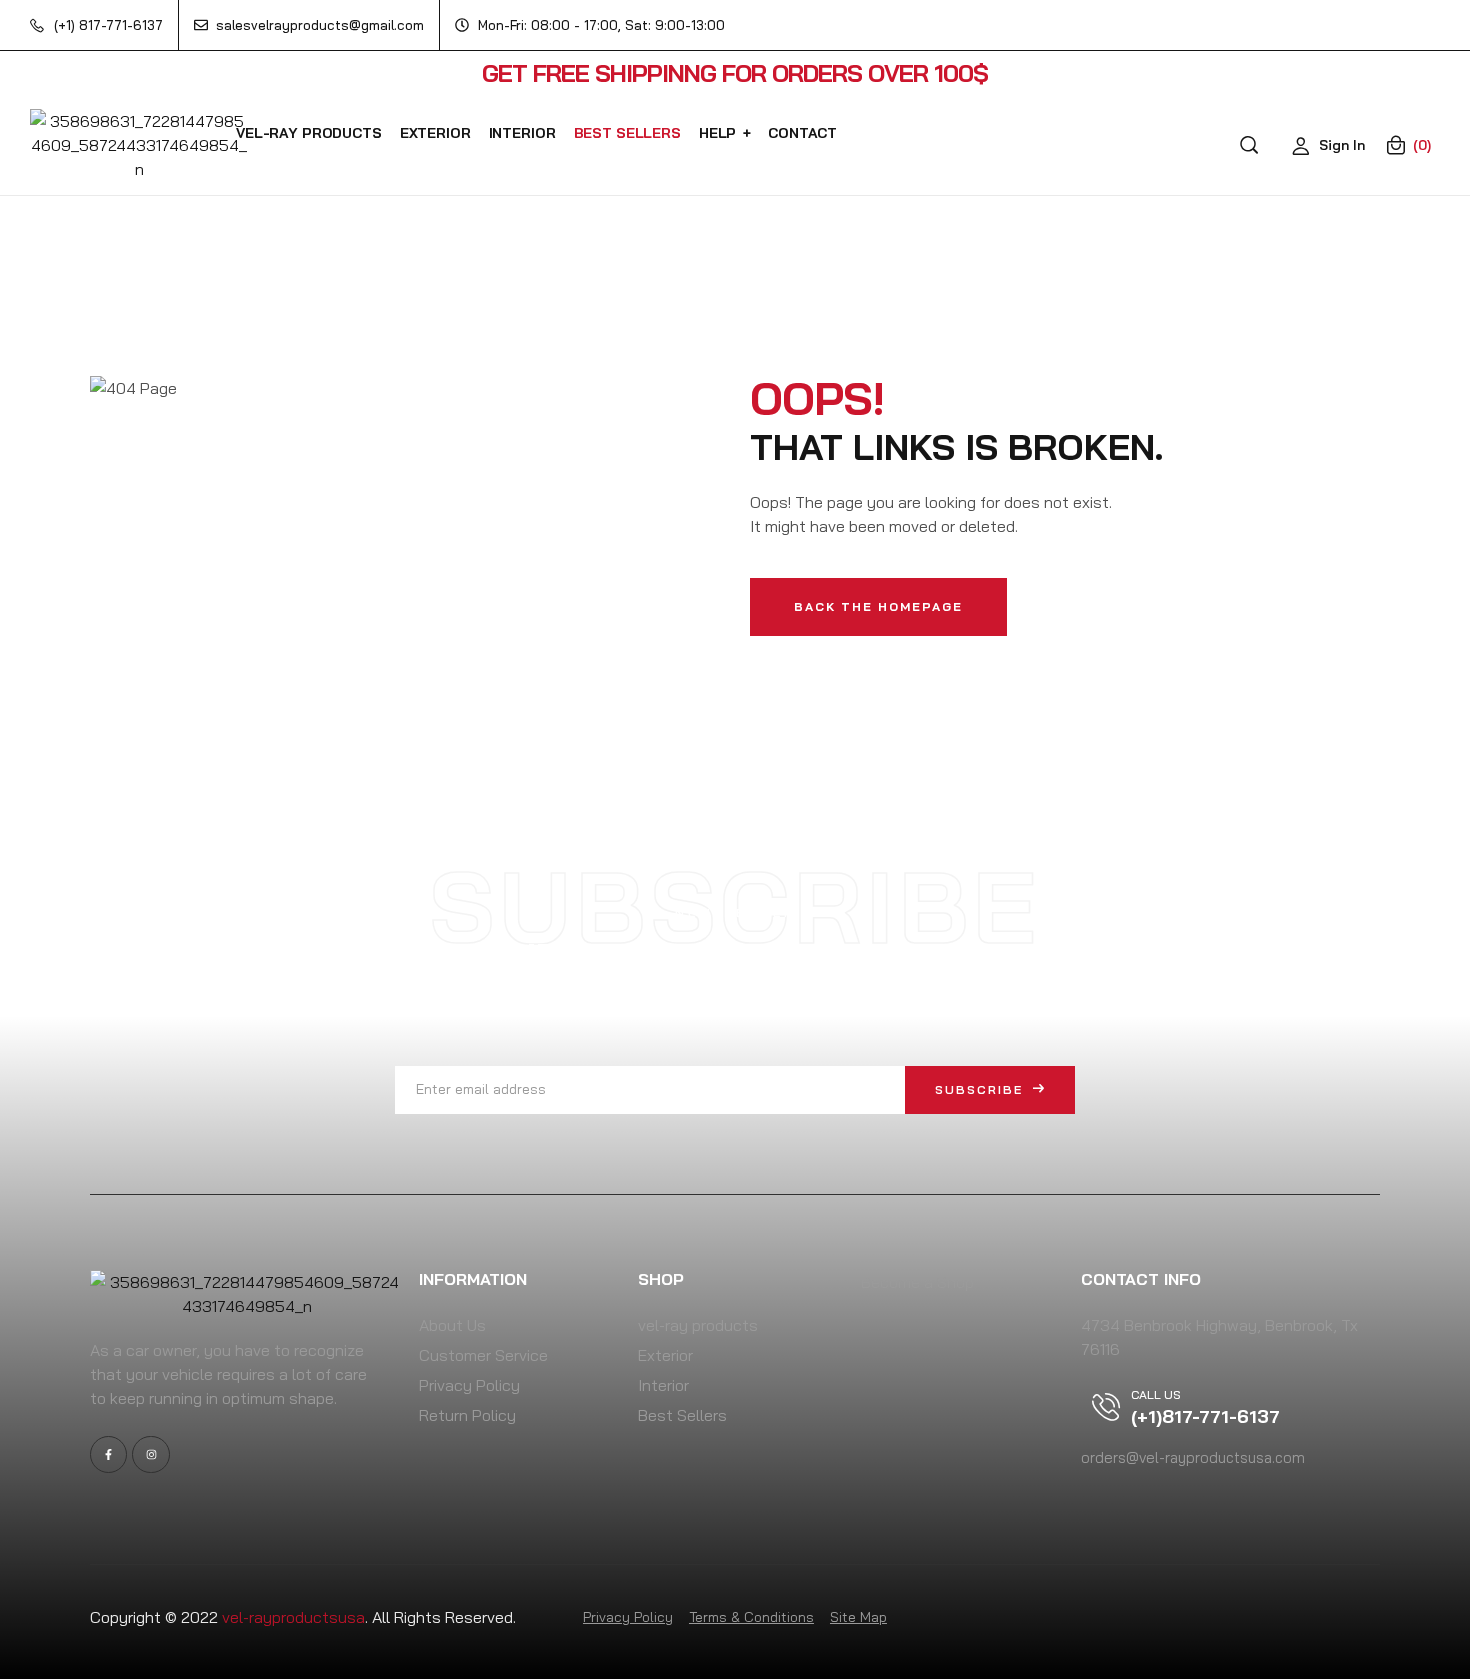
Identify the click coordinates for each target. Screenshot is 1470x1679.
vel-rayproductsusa (293, 1617)
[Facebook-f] (108, 1454)
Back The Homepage (878, 606)
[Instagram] (150, 1454)
